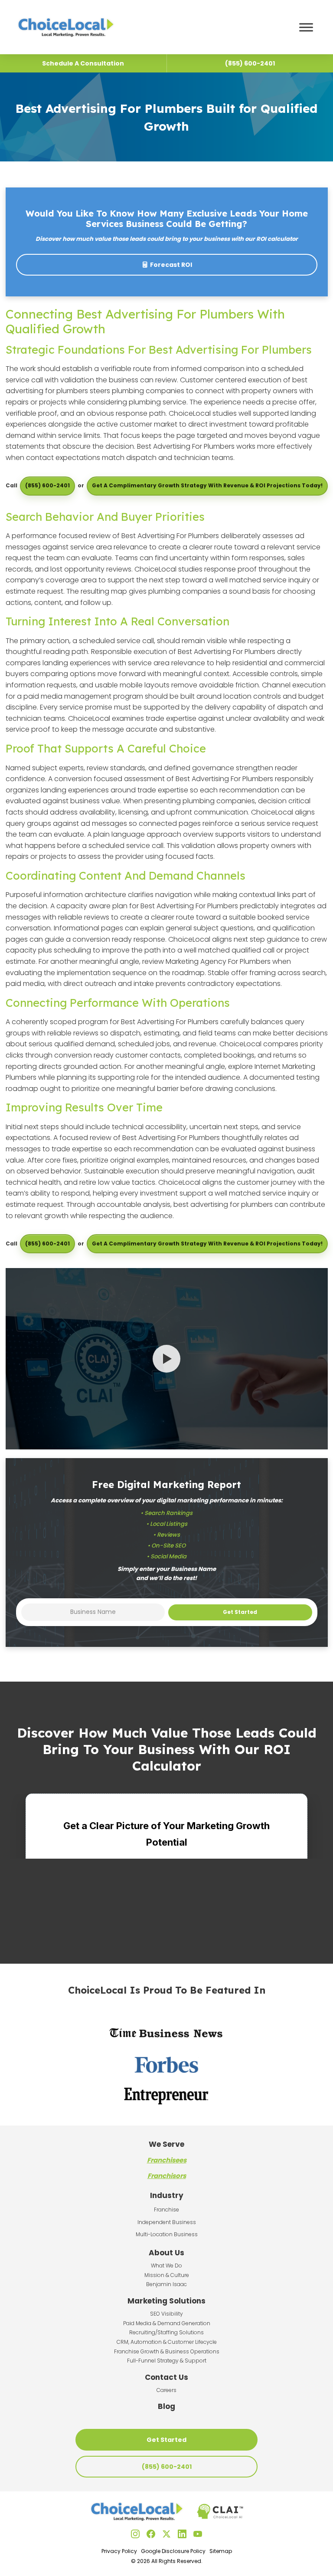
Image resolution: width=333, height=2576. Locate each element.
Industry (167, 2195)
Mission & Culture (167, 2275)
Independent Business (167, 2222)
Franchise (166, 2210)
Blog (166, 2406)
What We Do (166, 2265)
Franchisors (167, 2176)
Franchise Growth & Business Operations (167, 2351)
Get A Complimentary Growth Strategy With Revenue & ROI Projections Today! (207, 485)
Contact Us (166, 2377)
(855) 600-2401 (47, 485)
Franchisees (167, 2160)
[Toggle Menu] (306, 27)
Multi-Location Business (167, 2234)
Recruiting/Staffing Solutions (166, 2332)
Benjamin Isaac (166, 2284)
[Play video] (166, 1359)
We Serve (166, 2144)
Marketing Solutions (166, 2301)
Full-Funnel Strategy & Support (167, 2361)
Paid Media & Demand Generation (167, 2323)
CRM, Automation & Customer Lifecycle (167, 2342)
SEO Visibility (166, 2314)
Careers (166, 2390)
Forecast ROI (171, 265)
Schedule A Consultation (83, 63)
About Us (166, 2253)
